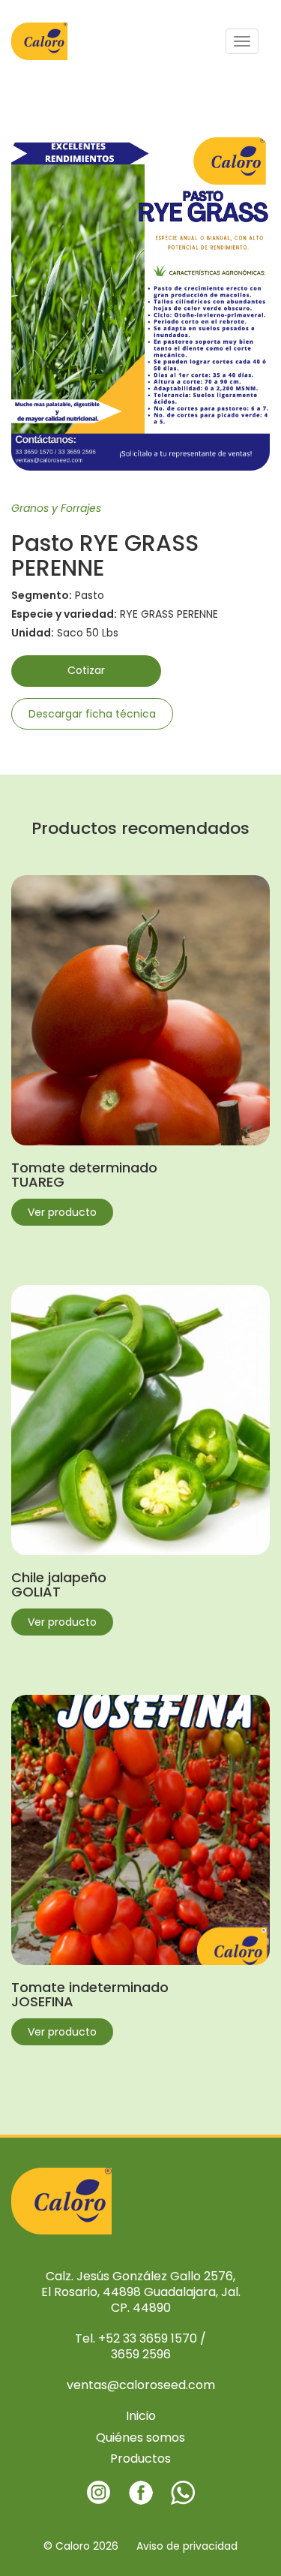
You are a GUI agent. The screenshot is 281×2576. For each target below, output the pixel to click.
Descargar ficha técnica (92, 714)
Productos (140, 2459)
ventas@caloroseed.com (141, 2385)
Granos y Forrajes (56, 508)
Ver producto (62, 1212)
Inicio (141, 2416)
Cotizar (86, 670)
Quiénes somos (140, 2438)
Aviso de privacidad (187, 2546)
